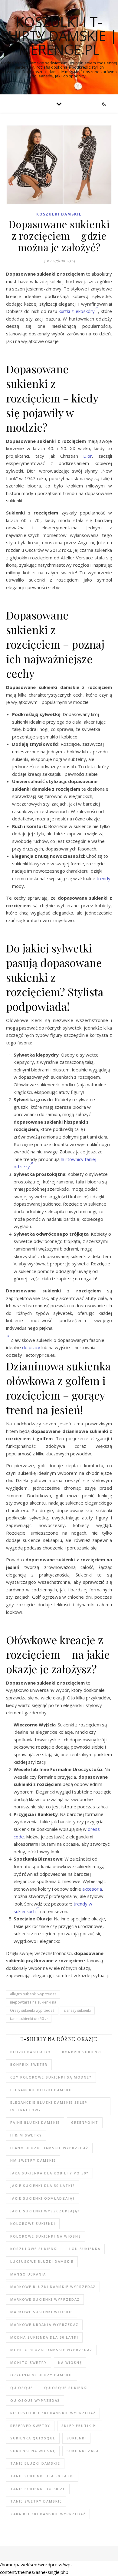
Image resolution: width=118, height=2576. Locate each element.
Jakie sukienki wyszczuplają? (45, 2211)
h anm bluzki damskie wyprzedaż (49, 2148)
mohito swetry (29, 2362)
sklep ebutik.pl (80, 2426)
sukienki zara (83, 2451)
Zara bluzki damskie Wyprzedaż (48, 2514)
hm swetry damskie (33, 2160)
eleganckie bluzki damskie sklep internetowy (49, 2106)
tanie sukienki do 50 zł (29, 2019)
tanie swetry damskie (36, 2501)
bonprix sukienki (82, 2052)
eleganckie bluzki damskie (42, 2090)
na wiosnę (70, 2362)
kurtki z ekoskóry (77, 311)
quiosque (22, 2388)
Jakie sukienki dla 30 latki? (43, 2186)
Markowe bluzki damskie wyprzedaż (53, 2287)
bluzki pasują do (31, 2052)
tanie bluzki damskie (35, 2463)
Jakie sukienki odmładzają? (43, 2198)
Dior (88, 456)
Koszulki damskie (59, 214)
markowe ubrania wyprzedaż (44, 2325)
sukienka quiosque (33, 2438)
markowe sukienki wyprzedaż (45, 2299)
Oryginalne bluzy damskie (42, 2375)
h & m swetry (26, 2135)
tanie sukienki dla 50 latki (42, 2476)
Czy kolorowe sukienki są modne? (51, 2077)
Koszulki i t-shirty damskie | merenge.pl (59, 36)
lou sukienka (85, 2249)
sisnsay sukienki (77, 2010)
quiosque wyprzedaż (35, 2400)
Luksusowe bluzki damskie (42, 2261)
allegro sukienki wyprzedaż (33, 1994)
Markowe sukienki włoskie (42, 2312)
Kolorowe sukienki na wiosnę (46, 2236)
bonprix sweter (29, 2064)
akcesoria (92, 1889)
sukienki (76, 2438)
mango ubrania (28, 2274)
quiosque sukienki (66, 2388)
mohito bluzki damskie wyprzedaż (51, 2350)
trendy (103, 878)
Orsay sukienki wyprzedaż (32, 2010)
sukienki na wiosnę (33, 2451)
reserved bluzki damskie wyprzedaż (53, 2413)
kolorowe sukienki (33, 2223)
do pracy (31, 1347)
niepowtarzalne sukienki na (33, 2002)
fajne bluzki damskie (35, 2122)
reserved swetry (30, 2426)
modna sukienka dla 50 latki (44, 2337)
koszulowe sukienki (34, 2249)
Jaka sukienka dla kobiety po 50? (49, 2173)
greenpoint (85, 2122)
